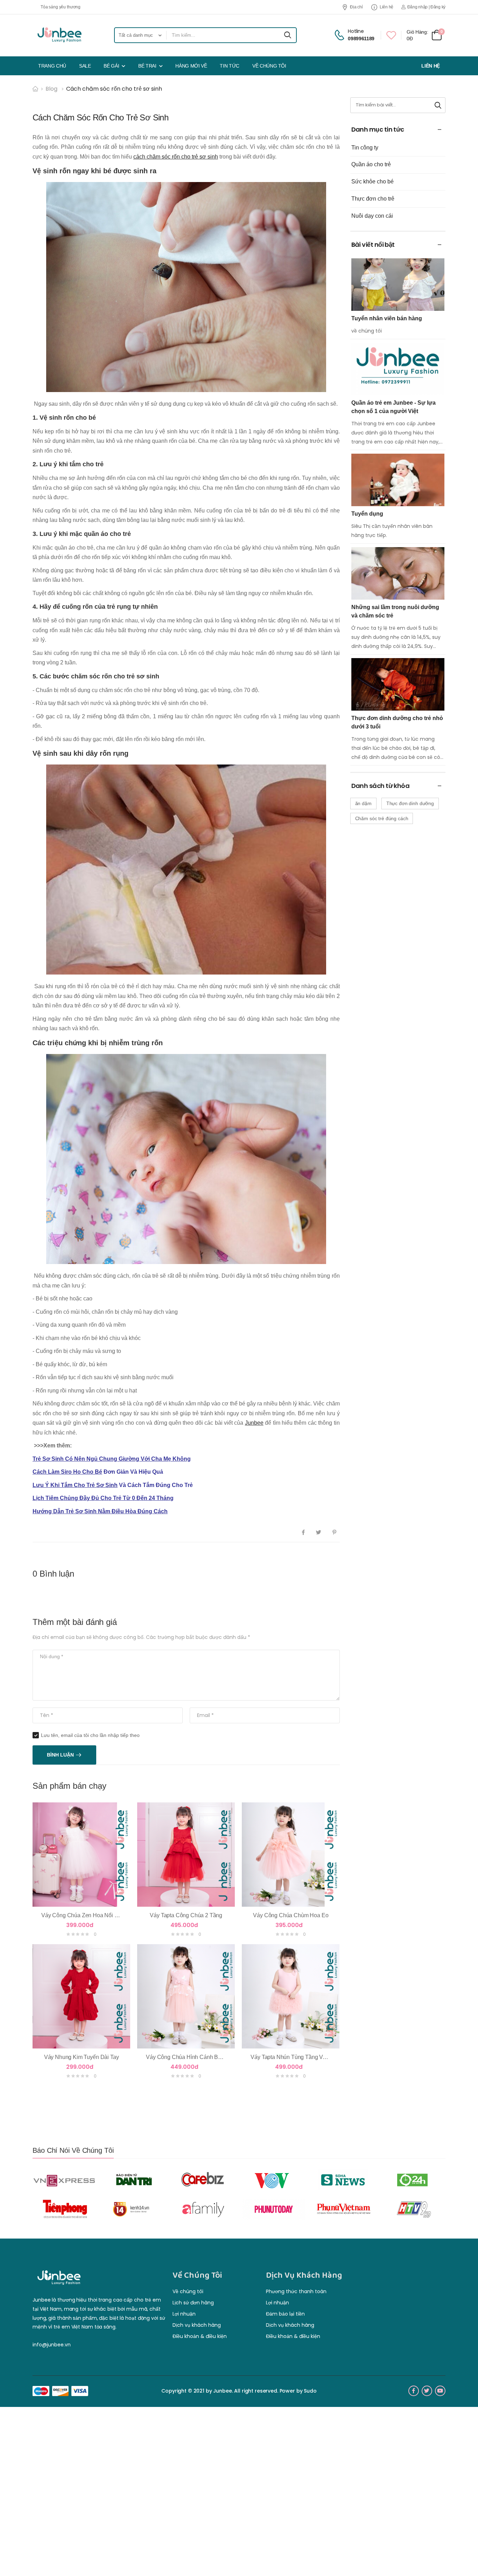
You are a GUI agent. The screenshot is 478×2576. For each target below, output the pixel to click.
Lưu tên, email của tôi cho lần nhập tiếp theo (90, 1735)
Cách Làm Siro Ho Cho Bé (67, 1472)
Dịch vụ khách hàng (197, 2325)
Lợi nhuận (184, 2314)
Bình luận (60, 1755)
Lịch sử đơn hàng (193, 2303)
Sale (85, 66)
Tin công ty (365, 148)
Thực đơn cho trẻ (373, 199)
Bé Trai (147, 66)
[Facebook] (303, 1533)
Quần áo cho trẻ (371, 164)
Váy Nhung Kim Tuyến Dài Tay (82, 2057)
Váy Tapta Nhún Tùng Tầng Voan (291, 2057)
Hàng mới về (191, 66)
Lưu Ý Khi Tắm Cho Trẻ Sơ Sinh (75, 1485)
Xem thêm (81, 1898)
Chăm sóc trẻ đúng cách (382, 818)
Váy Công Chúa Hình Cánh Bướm (188, 2057)
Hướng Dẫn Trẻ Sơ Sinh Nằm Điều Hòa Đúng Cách (100, 1511)
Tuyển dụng (367, 514)
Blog (51, 89)
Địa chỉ (356, 7)
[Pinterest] (334, 1533)
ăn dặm (363, 803)
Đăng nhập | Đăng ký (426, 7)
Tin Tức (230, 66)
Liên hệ (386, 7)
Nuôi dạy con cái (372, 216)
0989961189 (361, 39)
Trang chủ (52, 66)
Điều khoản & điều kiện (200, 2336)
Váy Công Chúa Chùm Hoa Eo (291, 1915)
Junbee (254, 1423)
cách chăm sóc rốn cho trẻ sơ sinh (176, 157)
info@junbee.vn (52, 2345)
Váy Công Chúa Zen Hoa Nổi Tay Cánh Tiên (96, 1915)
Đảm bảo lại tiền (285, 2314)
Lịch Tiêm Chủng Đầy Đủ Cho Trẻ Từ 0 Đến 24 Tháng (103, 1498)
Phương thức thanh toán (296, 2291)
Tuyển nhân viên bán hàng (387, 318)
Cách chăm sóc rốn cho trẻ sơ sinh (114, 89)
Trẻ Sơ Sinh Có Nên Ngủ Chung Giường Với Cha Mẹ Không (112, 1459)
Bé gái (111, 66)
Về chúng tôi (269, 66)
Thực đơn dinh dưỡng (410, 803)
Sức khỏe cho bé (372, 181)
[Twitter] (319, 1533)
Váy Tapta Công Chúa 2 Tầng (186, 1915)
